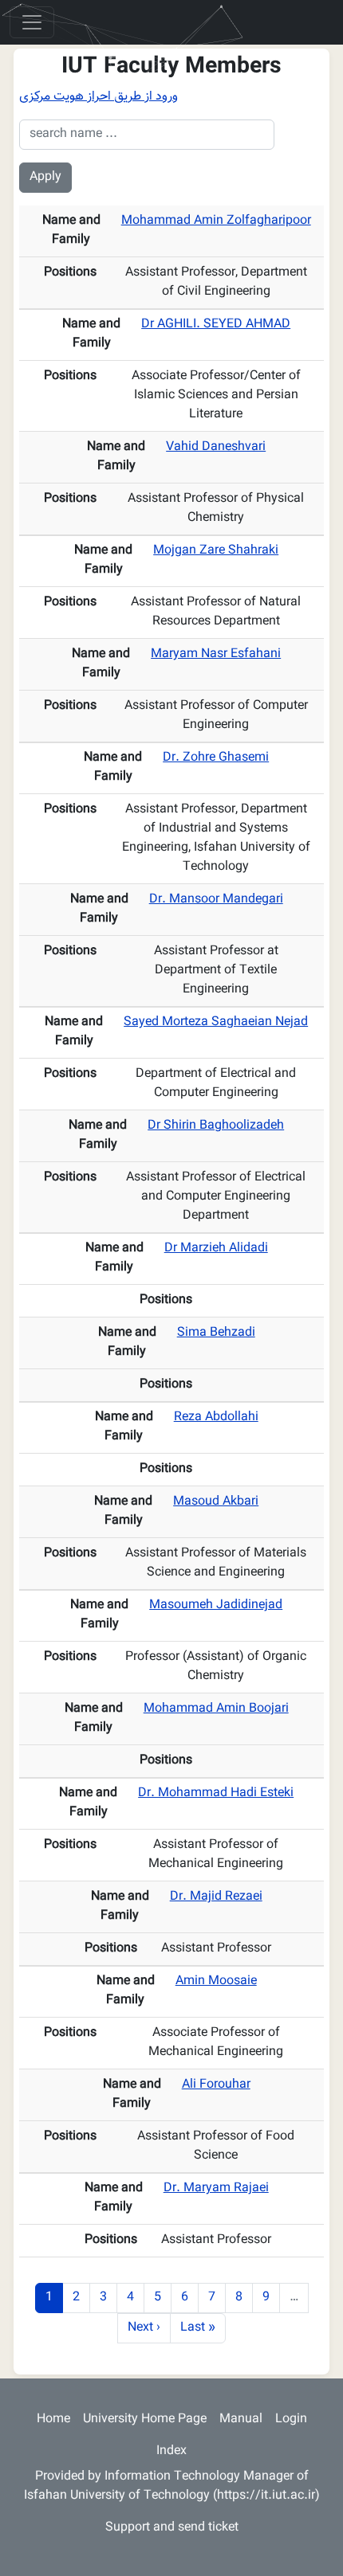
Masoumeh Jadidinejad (216, 1605)
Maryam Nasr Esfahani (216, 654)
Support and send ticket (172, 2528)
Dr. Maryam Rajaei (216, 2188)
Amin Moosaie (216, 1981)
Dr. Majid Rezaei (216, 1897)
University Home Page (145, 2419)
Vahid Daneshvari (216, 447)
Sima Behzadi (216, 1333)
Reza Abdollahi (216, 1417)
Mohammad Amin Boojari (216, 1709)
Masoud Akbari (216, 1502)
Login (291, 2419)
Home (53, 2419)
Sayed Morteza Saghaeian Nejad (216, 1022)
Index (171, 2451)
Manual (241, 2419)
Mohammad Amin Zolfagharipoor (216, 221)
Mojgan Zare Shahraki (216, 551)
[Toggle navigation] (32, 22)
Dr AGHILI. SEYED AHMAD (216, 325)
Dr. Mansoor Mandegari (216, 900)
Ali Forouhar (216, 2085)
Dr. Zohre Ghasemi (216, 758)
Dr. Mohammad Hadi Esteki (216, 1793)
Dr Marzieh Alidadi (216, 1249)
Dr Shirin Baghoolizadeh (216, 1126)
